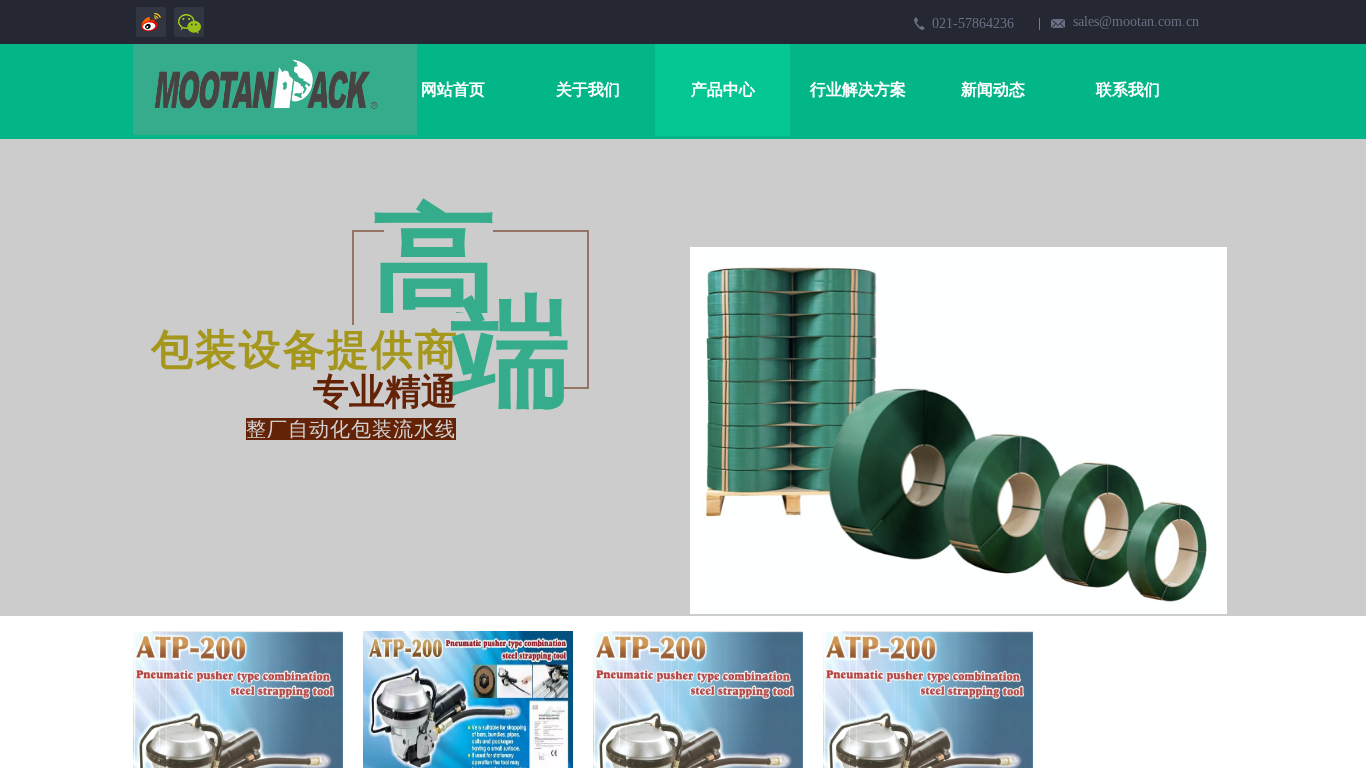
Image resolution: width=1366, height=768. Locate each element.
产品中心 (723, 89)
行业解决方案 (858, 89)
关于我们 (588, 89)
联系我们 (1128, 89)
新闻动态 (993, 89)
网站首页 (453, 89)
